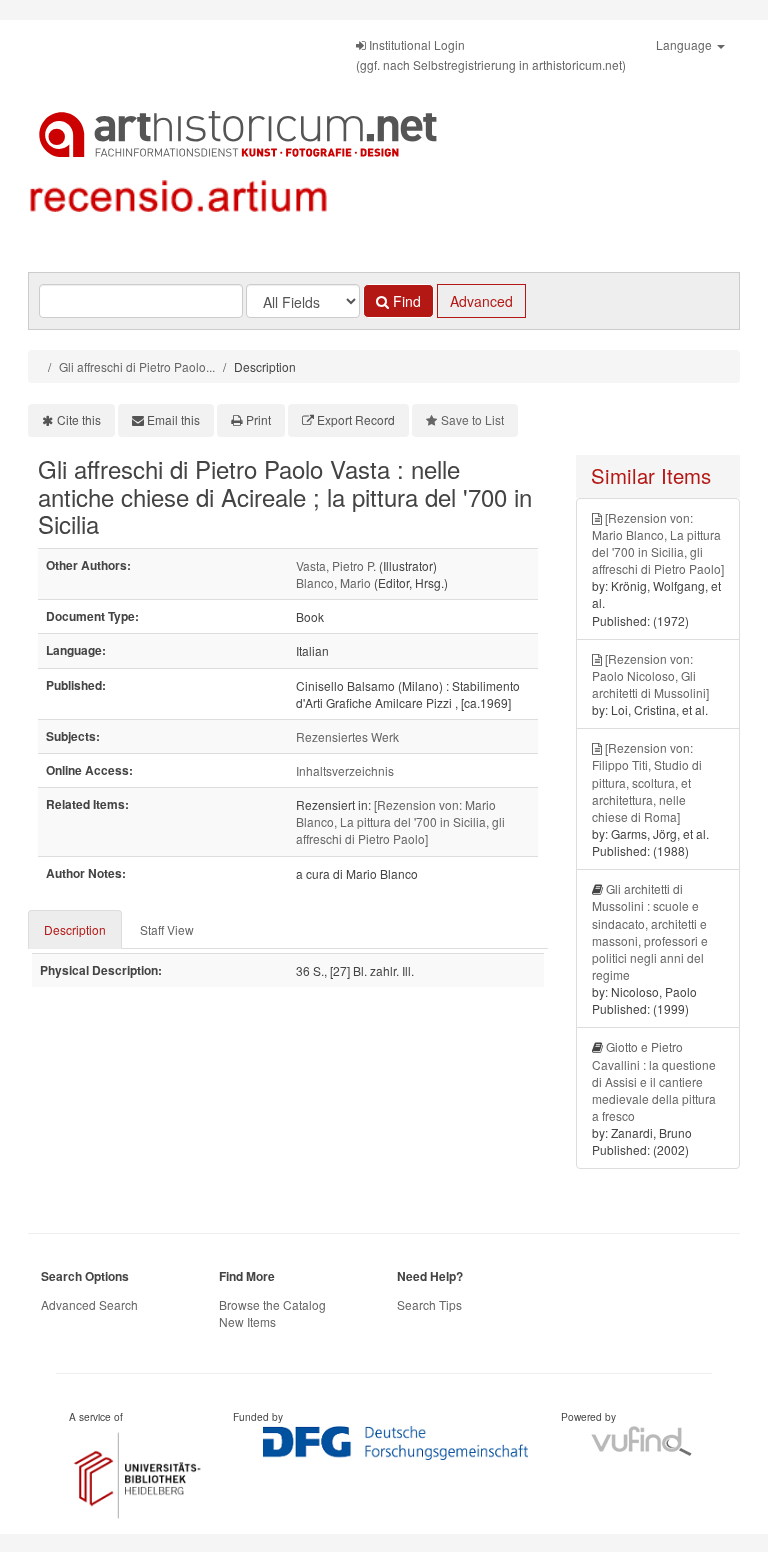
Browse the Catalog (272, 1304)
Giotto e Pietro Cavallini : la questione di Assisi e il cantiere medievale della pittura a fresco (654, 1081)
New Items (247, 1321)
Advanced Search (89, 1304)
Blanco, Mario (333, 582)
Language (685, 44)
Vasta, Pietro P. (336, 565)
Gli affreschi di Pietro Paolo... (137, 366)
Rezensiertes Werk (347, 736)
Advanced (481, 301)
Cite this (79, 419)
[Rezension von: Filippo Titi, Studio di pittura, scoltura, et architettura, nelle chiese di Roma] (647, 782)
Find (405, 301)
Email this (173, 419)
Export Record (356, 419)
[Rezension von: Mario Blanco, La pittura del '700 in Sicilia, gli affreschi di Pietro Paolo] (400, 821)
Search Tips (429, 1304)
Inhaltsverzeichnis (345, 770)
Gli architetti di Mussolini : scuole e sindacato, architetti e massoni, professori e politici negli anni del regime (650, 931)
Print (258, 419)
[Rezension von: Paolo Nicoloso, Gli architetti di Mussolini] (650, 675)
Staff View (167, 929)
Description (75, 929)
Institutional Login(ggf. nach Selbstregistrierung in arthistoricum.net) (491, 54)
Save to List (472, 419)
